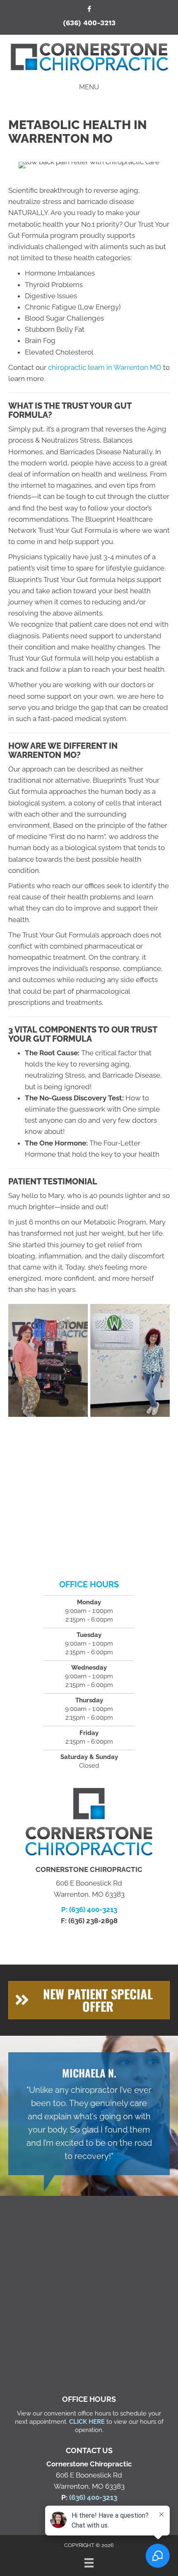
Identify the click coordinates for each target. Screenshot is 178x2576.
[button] (89, 2000)
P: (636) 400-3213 (89, 1910)
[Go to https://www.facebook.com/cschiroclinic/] (89, 10)
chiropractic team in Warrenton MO (105, 367)
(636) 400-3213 (89, 23)
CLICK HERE (87, 2422)
